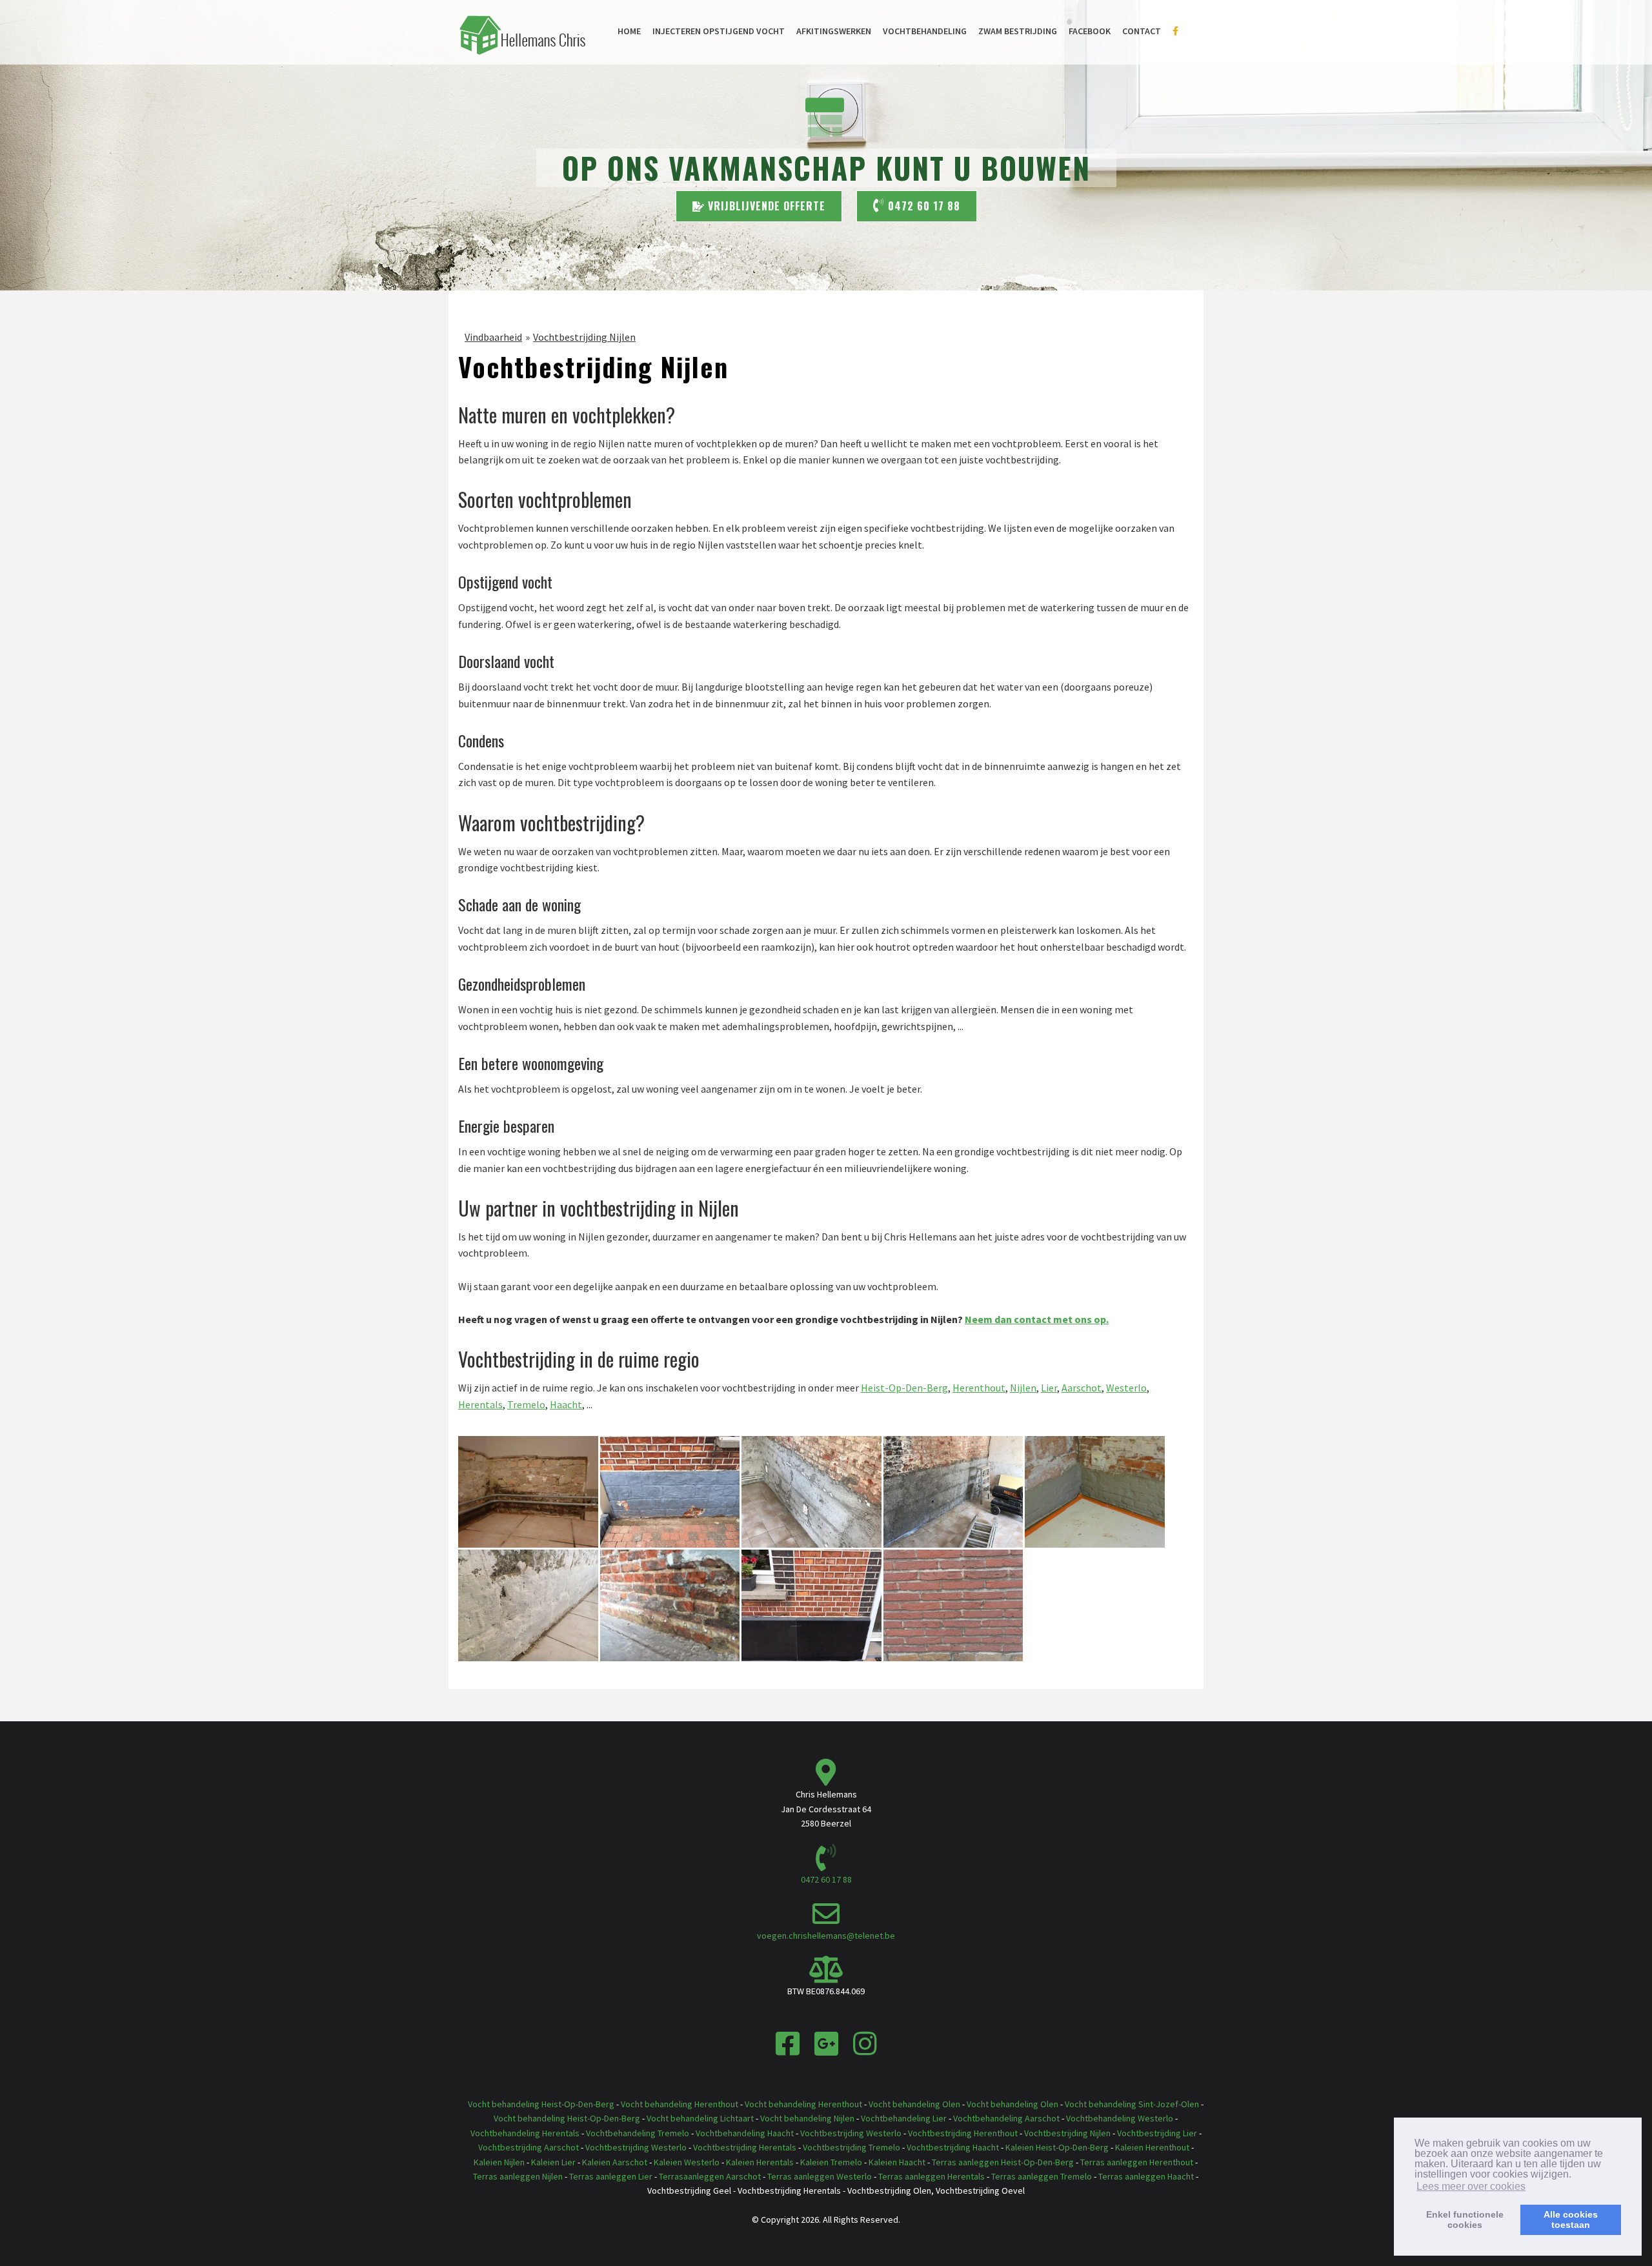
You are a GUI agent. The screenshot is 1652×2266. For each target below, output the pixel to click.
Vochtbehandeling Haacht (745, 2133)
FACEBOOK (1090, 31)
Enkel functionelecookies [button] (1465, 2220)
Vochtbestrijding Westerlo (851, 2133)
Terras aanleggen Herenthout (1137, 2162)
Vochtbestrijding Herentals (745, 2147)
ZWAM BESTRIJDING (1018, 31)
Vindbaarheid (493, 337)
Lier (1049, 1388)
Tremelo (526, 1404)
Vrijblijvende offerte (765, 206)
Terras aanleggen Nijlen (518, 2176)
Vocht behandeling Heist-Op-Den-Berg (541, 2104)
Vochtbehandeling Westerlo (1120, 2118)
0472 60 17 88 (922, 206)
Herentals (480, 1404)
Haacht (566, 1404)
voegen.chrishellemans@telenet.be (826, 1936)
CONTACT (1142, 31)
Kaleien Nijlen (499, 2162)
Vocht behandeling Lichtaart (700, 2118)
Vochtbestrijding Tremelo (851, 2147)
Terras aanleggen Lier (611, 2176)
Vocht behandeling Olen (914, 2104)
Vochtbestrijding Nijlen (584, 337)
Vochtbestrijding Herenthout (963, 2133)
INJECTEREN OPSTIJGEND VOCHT (719, 31)
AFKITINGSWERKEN (834, 31)
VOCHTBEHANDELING (925, 31)
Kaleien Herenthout (1152, 2147)
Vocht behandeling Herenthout (680, 2104)
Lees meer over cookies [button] (1471, 2186)
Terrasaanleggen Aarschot (710, 2176)
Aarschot (1082, 1388)
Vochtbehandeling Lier (904, 2118)
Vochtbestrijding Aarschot (529, 2147)
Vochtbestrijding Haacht (953, 2147)
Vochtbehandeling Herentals (525, 2133)
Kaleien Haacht (897, 2162)
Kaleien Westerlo (687, 2162)
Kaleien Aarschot (615, 2162)
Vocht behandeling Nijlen (807, 2118)
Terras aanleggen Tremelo (1043, 2176)
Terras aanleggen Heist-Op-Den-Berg (1003, 2162)
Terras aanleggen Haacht (1146, 2176)
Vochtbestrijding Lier (1157, 2133)
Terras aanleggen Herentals (932, 2176)
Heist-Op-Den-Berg (904, 1388)
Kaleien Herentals (760, 2162)
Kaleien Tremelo (831, 2162)
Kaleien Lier (553, 2162)
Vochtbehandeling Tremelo (638, 2133)
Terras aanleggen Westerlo (820, 2176)
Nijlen (1023, 1388)
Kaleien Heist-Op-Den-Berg (1057, 2147)
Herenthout (979, 1388)
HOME (629, 31)
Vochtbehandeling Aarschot (1006, 2118)
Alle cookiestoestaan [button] (1571, 2220)
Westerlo (1126, 1388)
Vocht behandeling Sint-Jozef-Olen (1132, 2104)
